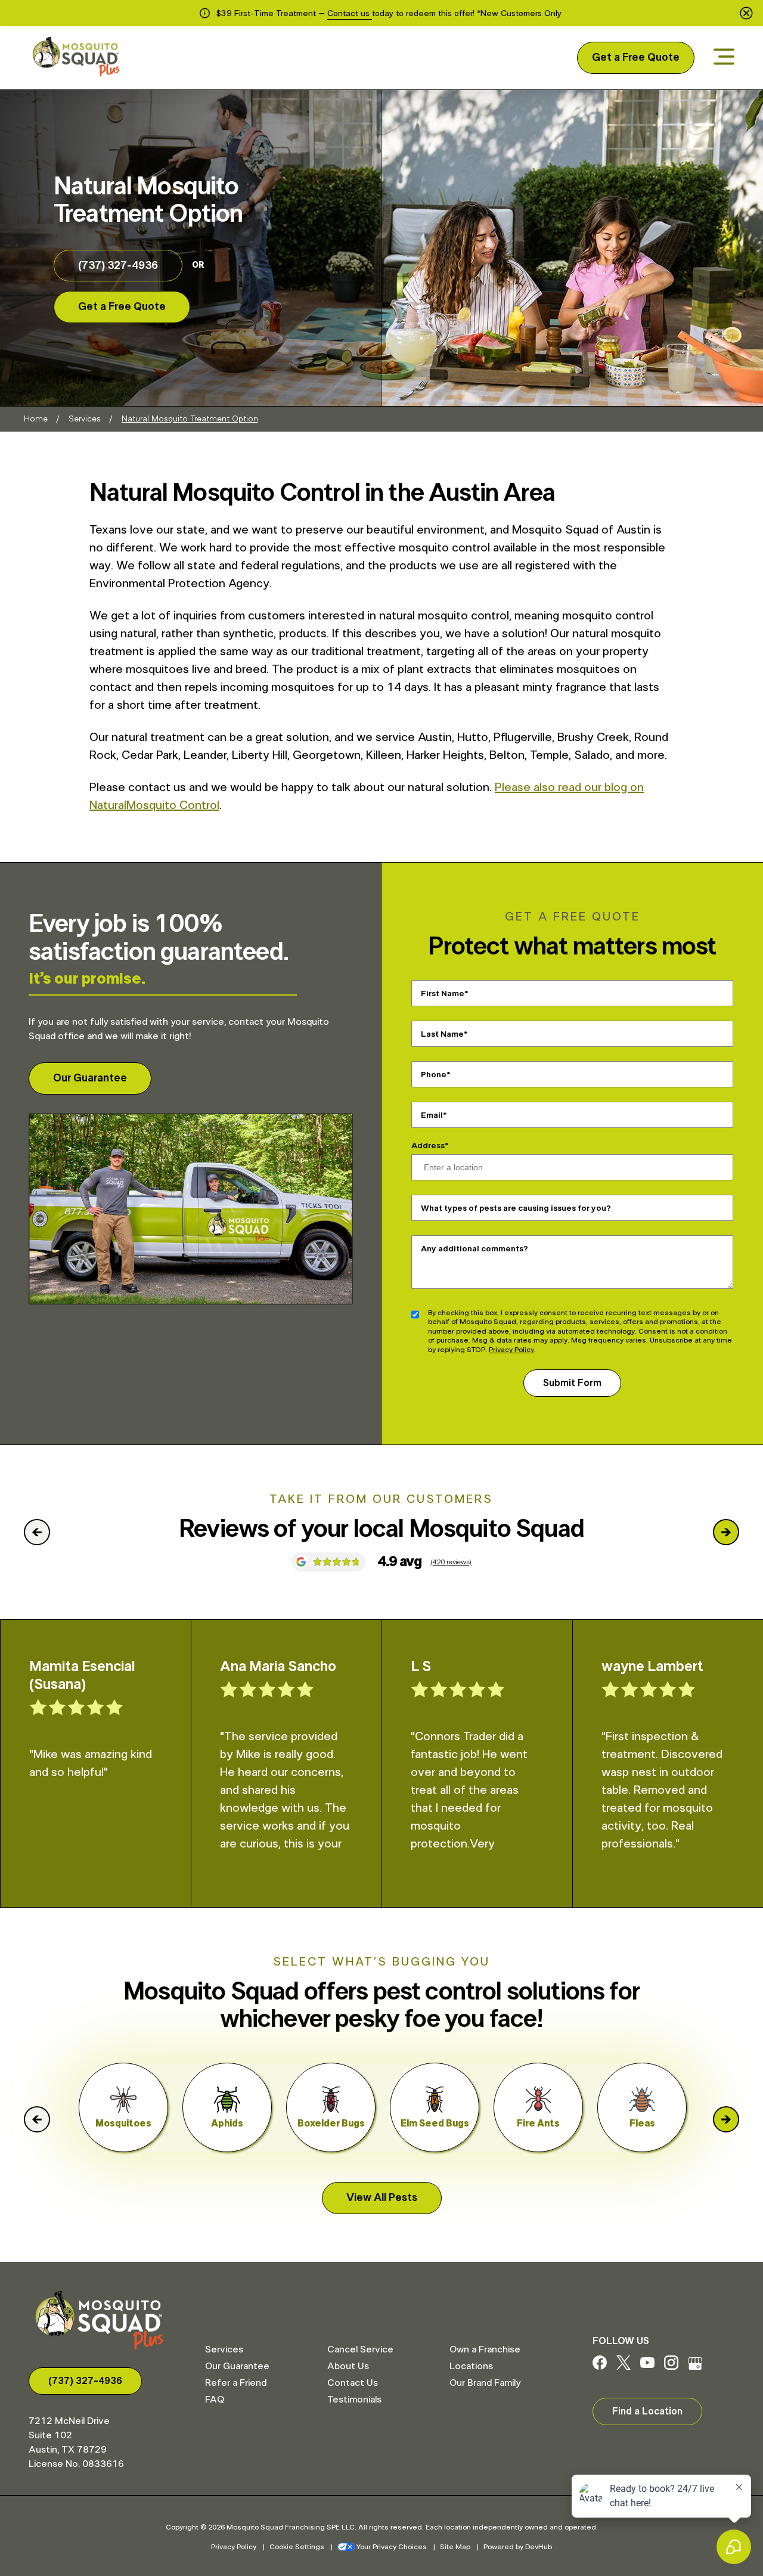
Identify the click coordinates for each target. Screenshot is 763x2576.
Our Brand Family (485, 2383)
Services (85, 419)
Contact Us (353, 2383)
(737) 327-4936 (118, 266)
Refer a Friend (236, 2383)
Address (428, 1146)
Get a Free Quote (636, 58)
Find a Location (647, 2411)
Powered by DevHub (518, 2547)
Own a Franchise (485, 2349)
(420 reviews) (451, 1562)
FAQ (215, 2400)
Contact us (350, 14)
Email (432, 1115)
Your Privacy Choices (392, 2547)
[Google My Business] (695, 2367)
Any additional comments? (474, 1248)
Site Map (455, 2547)
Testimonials (354, 2400)
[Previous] (37, 1532)
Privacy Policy (511, 1350)
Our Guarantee (90, 1078)
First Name (443, 993)
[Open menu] (724, 58)
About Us (348, 2366)
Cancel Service (360, 2349)
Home (36, 419)
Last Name (442, 1034)
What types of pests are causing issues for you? (516, 1208)
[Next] (726, 1532)
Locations (471, 2366)
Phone (434, 1074)
